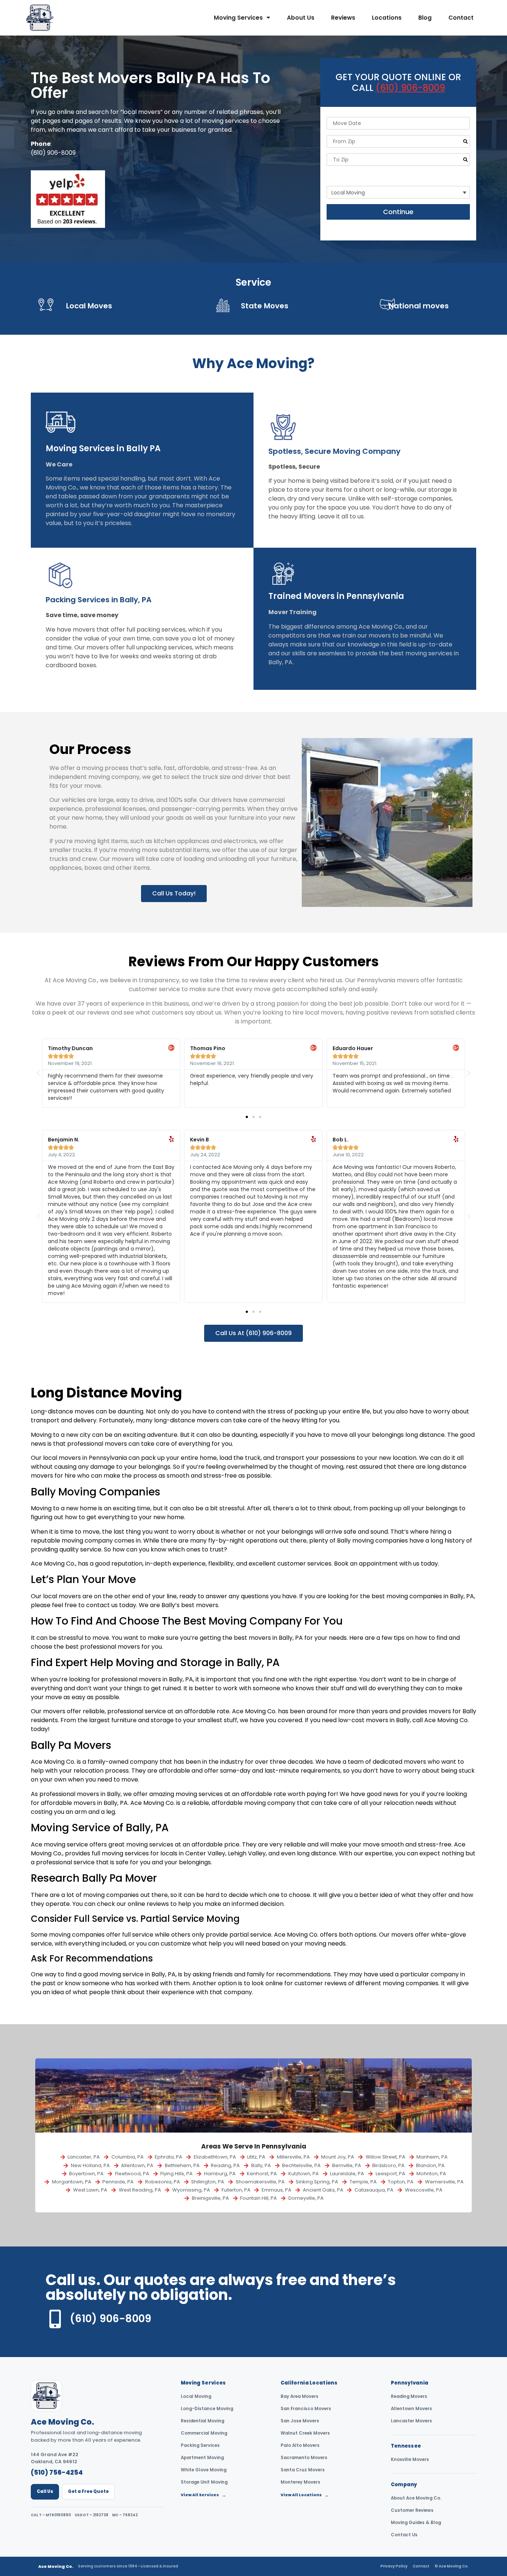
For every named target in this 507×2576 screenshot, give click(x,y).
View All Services (204, 2495)
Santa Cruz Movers (303, 2470)
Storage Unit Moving (204, 2482)
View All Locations (305, 2495)
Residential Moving (202, 2421)
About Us (301, 18)
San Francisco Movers (306, 2409)
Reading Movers (409, 2396)
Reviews (343, 18)
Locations (387, 18)
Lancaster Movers (411, 2421)
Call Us (45, 2491)
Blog (425, 18)
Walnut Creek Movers (305, 2433)
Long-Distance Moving (207, 2409)
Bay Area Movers (300, 2396)
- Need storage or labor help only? (377, 176)
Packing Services (200, 2445)
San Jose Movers (300, 2421)
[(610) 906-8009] (55, 2319)
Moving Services (238, 18)
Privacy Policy (394, 2566)
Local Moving (196, 2396)
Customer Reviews (412, 2510)
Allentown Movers (411, 2409)
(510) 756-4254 (57, 2472)
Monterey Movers (300, 2482)
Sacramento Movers (304, 2458)
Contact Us (404, 2535)
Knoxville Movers (410, 2459)
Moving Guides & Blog (416, 2523)
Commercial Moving (204, 2433)
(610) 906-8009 (53, 153)
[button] (38, 1073)
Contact (461, 18)
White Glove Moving (204, 2470)
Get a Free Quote (88, 2491)
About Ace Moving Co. (416, 2498)
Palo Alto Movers (300, 2445)
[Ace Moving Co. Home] (46, 2396)
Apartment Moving (202, 2458)
